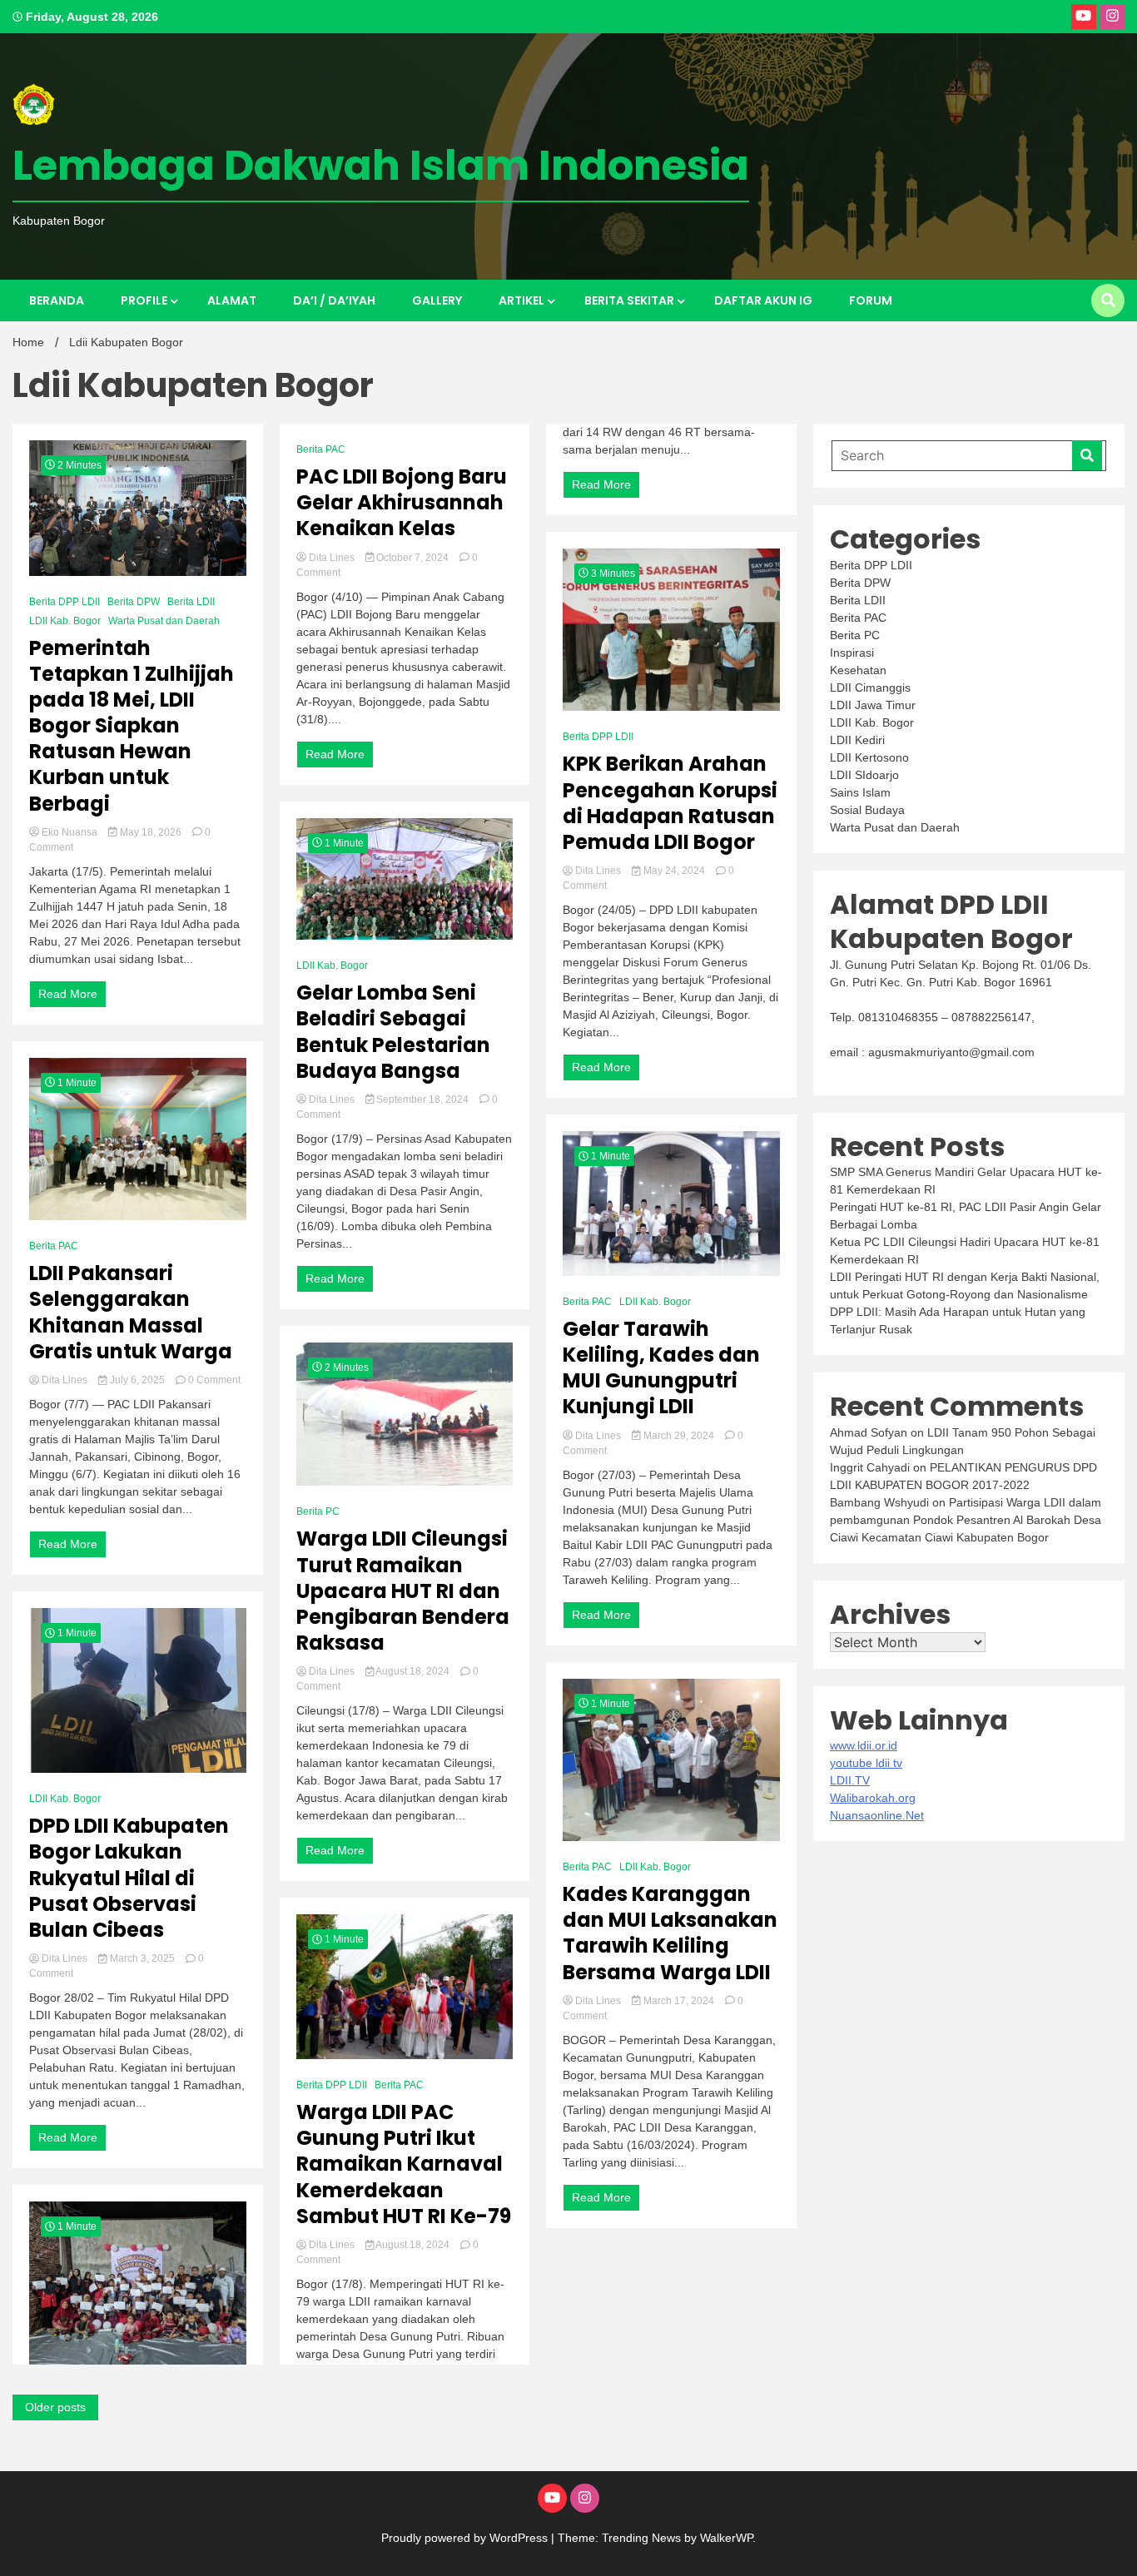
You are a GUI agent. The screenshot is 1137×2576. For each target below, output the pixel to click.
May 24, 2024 (674, 871)
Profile (144, 300)
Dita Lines (65, 1380)
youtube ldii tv (866, 1763)
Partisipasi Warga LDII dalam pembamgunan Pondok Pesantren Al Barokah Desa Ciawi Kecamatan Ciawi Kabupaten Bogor (966, 1520)
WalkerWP (726, 2538)
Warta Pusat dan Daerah (164, 621)
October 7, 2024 (412, 558)
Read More (68, 994)
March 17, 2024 (679, 2001)
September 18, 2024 (422, 1099)
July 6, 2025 (137, 1380)
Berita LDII (191, 602)
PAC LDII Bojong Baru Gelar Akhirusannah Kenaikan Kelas (402, 503)
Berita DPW (134, 602)
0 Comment (214, 1380)
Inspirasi (852, 653)
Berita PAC (54, 1246)
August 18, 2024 (413, 1671)
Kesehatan (858, 670)
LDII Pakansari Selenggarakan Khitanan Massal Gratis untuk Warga (131, 1312)
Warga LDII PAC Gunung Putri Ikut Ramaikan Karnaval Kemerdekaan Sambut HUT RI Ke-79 (404, 2164)
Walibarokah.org (873, 1798)
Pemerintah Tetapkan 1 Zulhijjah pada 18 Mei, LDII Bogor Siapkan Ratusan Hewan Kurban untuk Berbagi (132, 726)
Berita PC (318, 1511)
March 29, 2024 (679, 1436)
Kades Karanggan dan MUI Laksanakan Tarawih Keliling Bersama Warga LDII (670, 1933)
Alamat (232, 300)
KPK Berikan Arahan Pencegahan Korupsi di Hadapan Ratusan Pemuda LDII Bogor (670, 803)
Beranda (57, 300)
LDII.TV (850, 1780)
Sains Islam (860, 792)
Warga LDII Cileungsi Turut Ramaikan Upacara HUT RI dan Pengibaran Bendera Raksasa (403, 1591)
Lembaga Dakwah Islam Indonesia (381, 165)
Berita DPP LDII (65, 602)
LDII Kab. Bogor (65, 621)
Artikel (521, 300)
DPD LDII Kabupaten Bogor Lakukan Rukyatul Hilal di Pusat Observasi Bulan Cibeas (129, 1878)
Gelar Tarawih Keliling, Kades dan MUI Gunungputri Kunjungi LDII (661, 1368)
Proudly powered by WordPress (466, 2538)
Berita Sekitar (629, 300)
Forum (871, 300)
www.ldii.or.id (864, 1745)
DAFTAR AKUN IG (763, 300)
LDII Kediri (857, 740)
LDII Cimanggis (870, 687)
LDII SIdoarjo (864, 775)
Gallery (437, 300)
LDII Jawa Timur (873, 705)
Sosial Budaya (867, 810)
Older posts (55, 2407)
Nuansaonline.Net (877, 1815)
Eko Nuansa (70, 832)
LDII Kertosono (869, 757)
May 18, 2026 (151, 832)
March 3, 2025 (142, 1958)
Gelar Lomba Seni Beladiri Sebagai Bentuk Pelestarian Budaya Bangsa (393, 1032)
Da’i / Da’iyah (334, 300)
